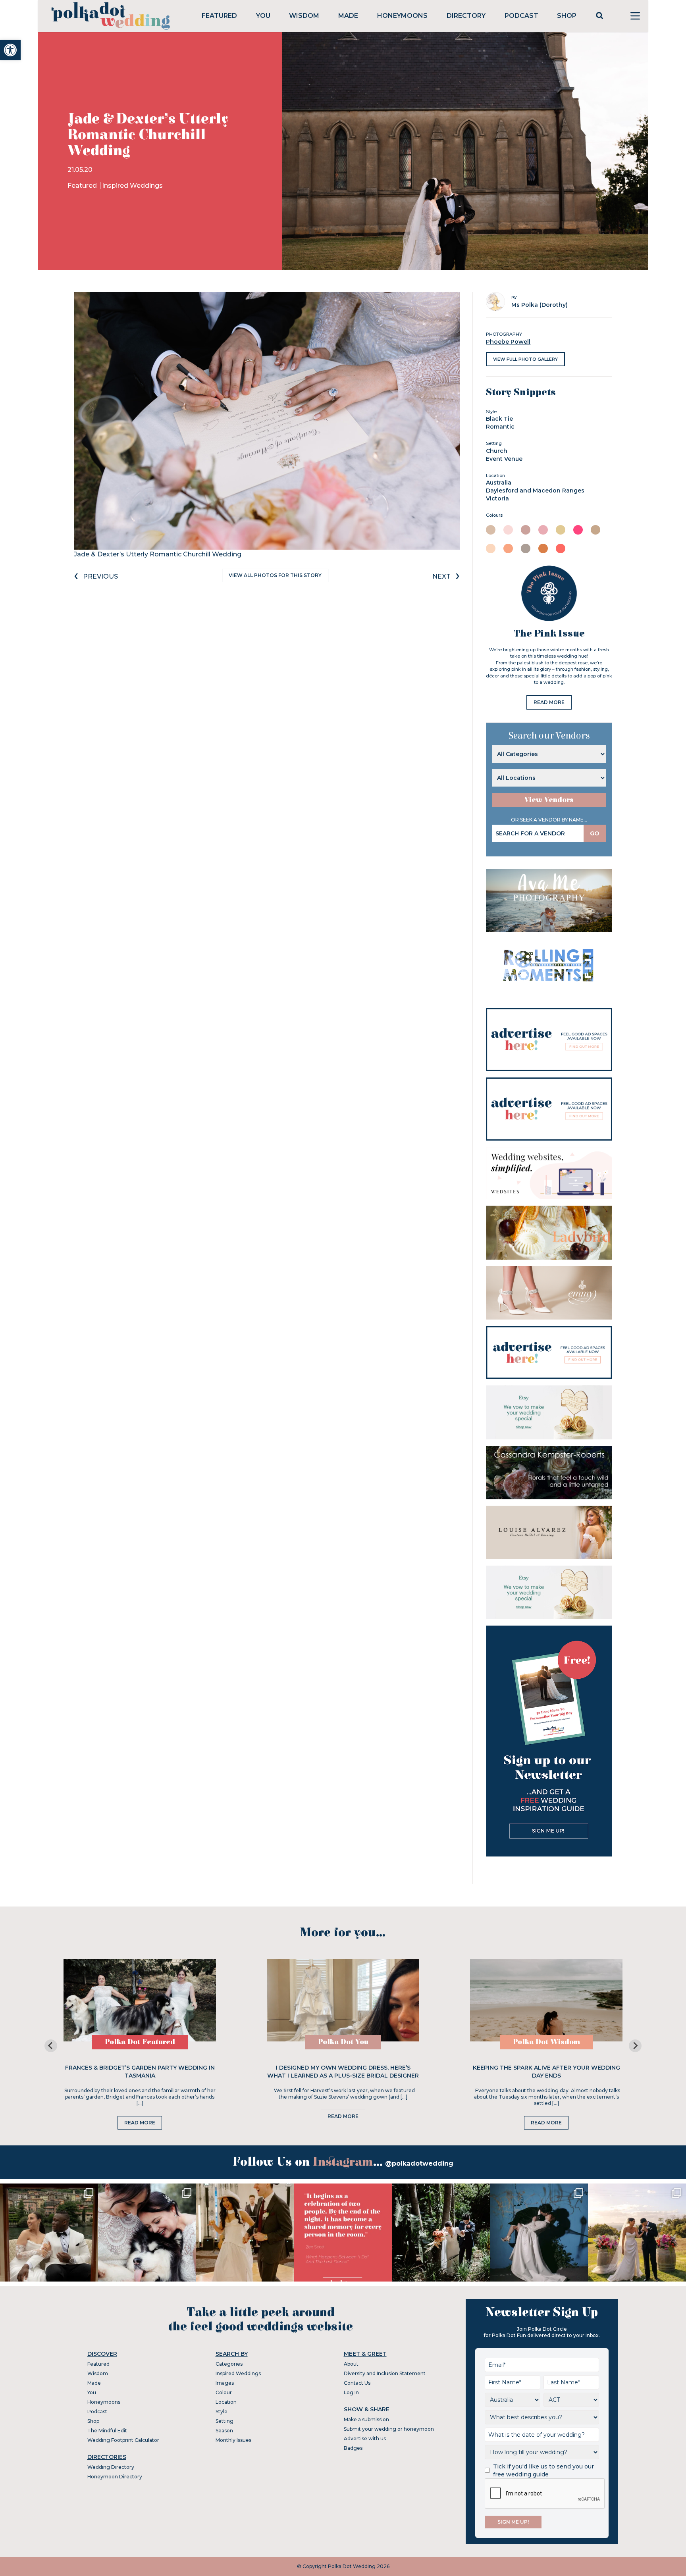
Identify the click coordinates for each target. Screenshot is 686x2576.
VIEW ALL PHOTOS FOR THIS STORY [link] (275, 575)
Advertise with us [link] (365, 2438)
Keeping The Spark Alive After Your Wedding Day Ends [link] (546, 2072)
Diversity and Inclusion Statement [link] (385, 2373)
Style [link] (222, 2412)
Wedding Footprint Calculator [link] (123, 2440)
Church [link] (497, 451)
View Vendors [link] (549, 800)
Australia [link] (499, 483)
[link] (10, 50)
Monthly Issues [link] (233, 2440)
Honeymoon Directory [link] (115, 2477)
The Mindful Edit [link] (107, 2431)
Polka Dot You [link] (343, 2042)
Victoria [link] (497, 498)
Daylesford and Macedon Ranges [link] (535, 491)
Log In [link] (351, 2392)
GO (595, 833)
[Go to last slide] (51, 2046)
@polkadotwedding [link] (419, 2163)
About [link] (351, 2364)
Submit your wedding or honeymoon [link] (389, 2429)
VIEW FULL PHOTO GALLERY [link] (525, 359)
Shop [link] (567, 16)
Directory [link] (466, 16)
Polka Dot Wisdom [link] (546, 2042)
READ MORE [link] (549, 702)
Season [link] (224, 2431)
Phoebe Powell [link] (508, 342)
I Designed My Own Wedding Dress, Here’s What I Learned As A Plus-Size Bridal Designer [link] (343, 2072)
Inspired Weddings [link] (132, 186)
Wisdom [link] (304, 16)
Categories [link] (229, 2364)
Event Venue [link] (504, 459)
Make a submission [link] (366, 2419)
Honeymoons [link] (402, 16)
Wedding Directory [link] (111, 2467)
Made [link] (348, 16)
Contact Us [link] (357, 2383)
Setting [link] (224, 2421)
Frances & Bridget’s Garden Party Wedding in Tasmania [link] (140, 2072)
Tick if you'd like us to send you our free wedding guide (543, 2470)
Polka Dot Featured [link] (140, 2042)
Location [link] (226, 2402)
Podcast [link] (521, 16)
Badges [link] (353, 2448)
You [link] (263, 16)
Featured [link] (219, 16)
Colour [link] (224, 2392)
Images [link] (225, 2383)
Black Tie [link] (499, 419)
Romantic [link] (500, 427)
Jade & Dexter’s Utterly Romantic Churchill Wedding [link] (158, 554)
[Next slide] (635, 2046)
